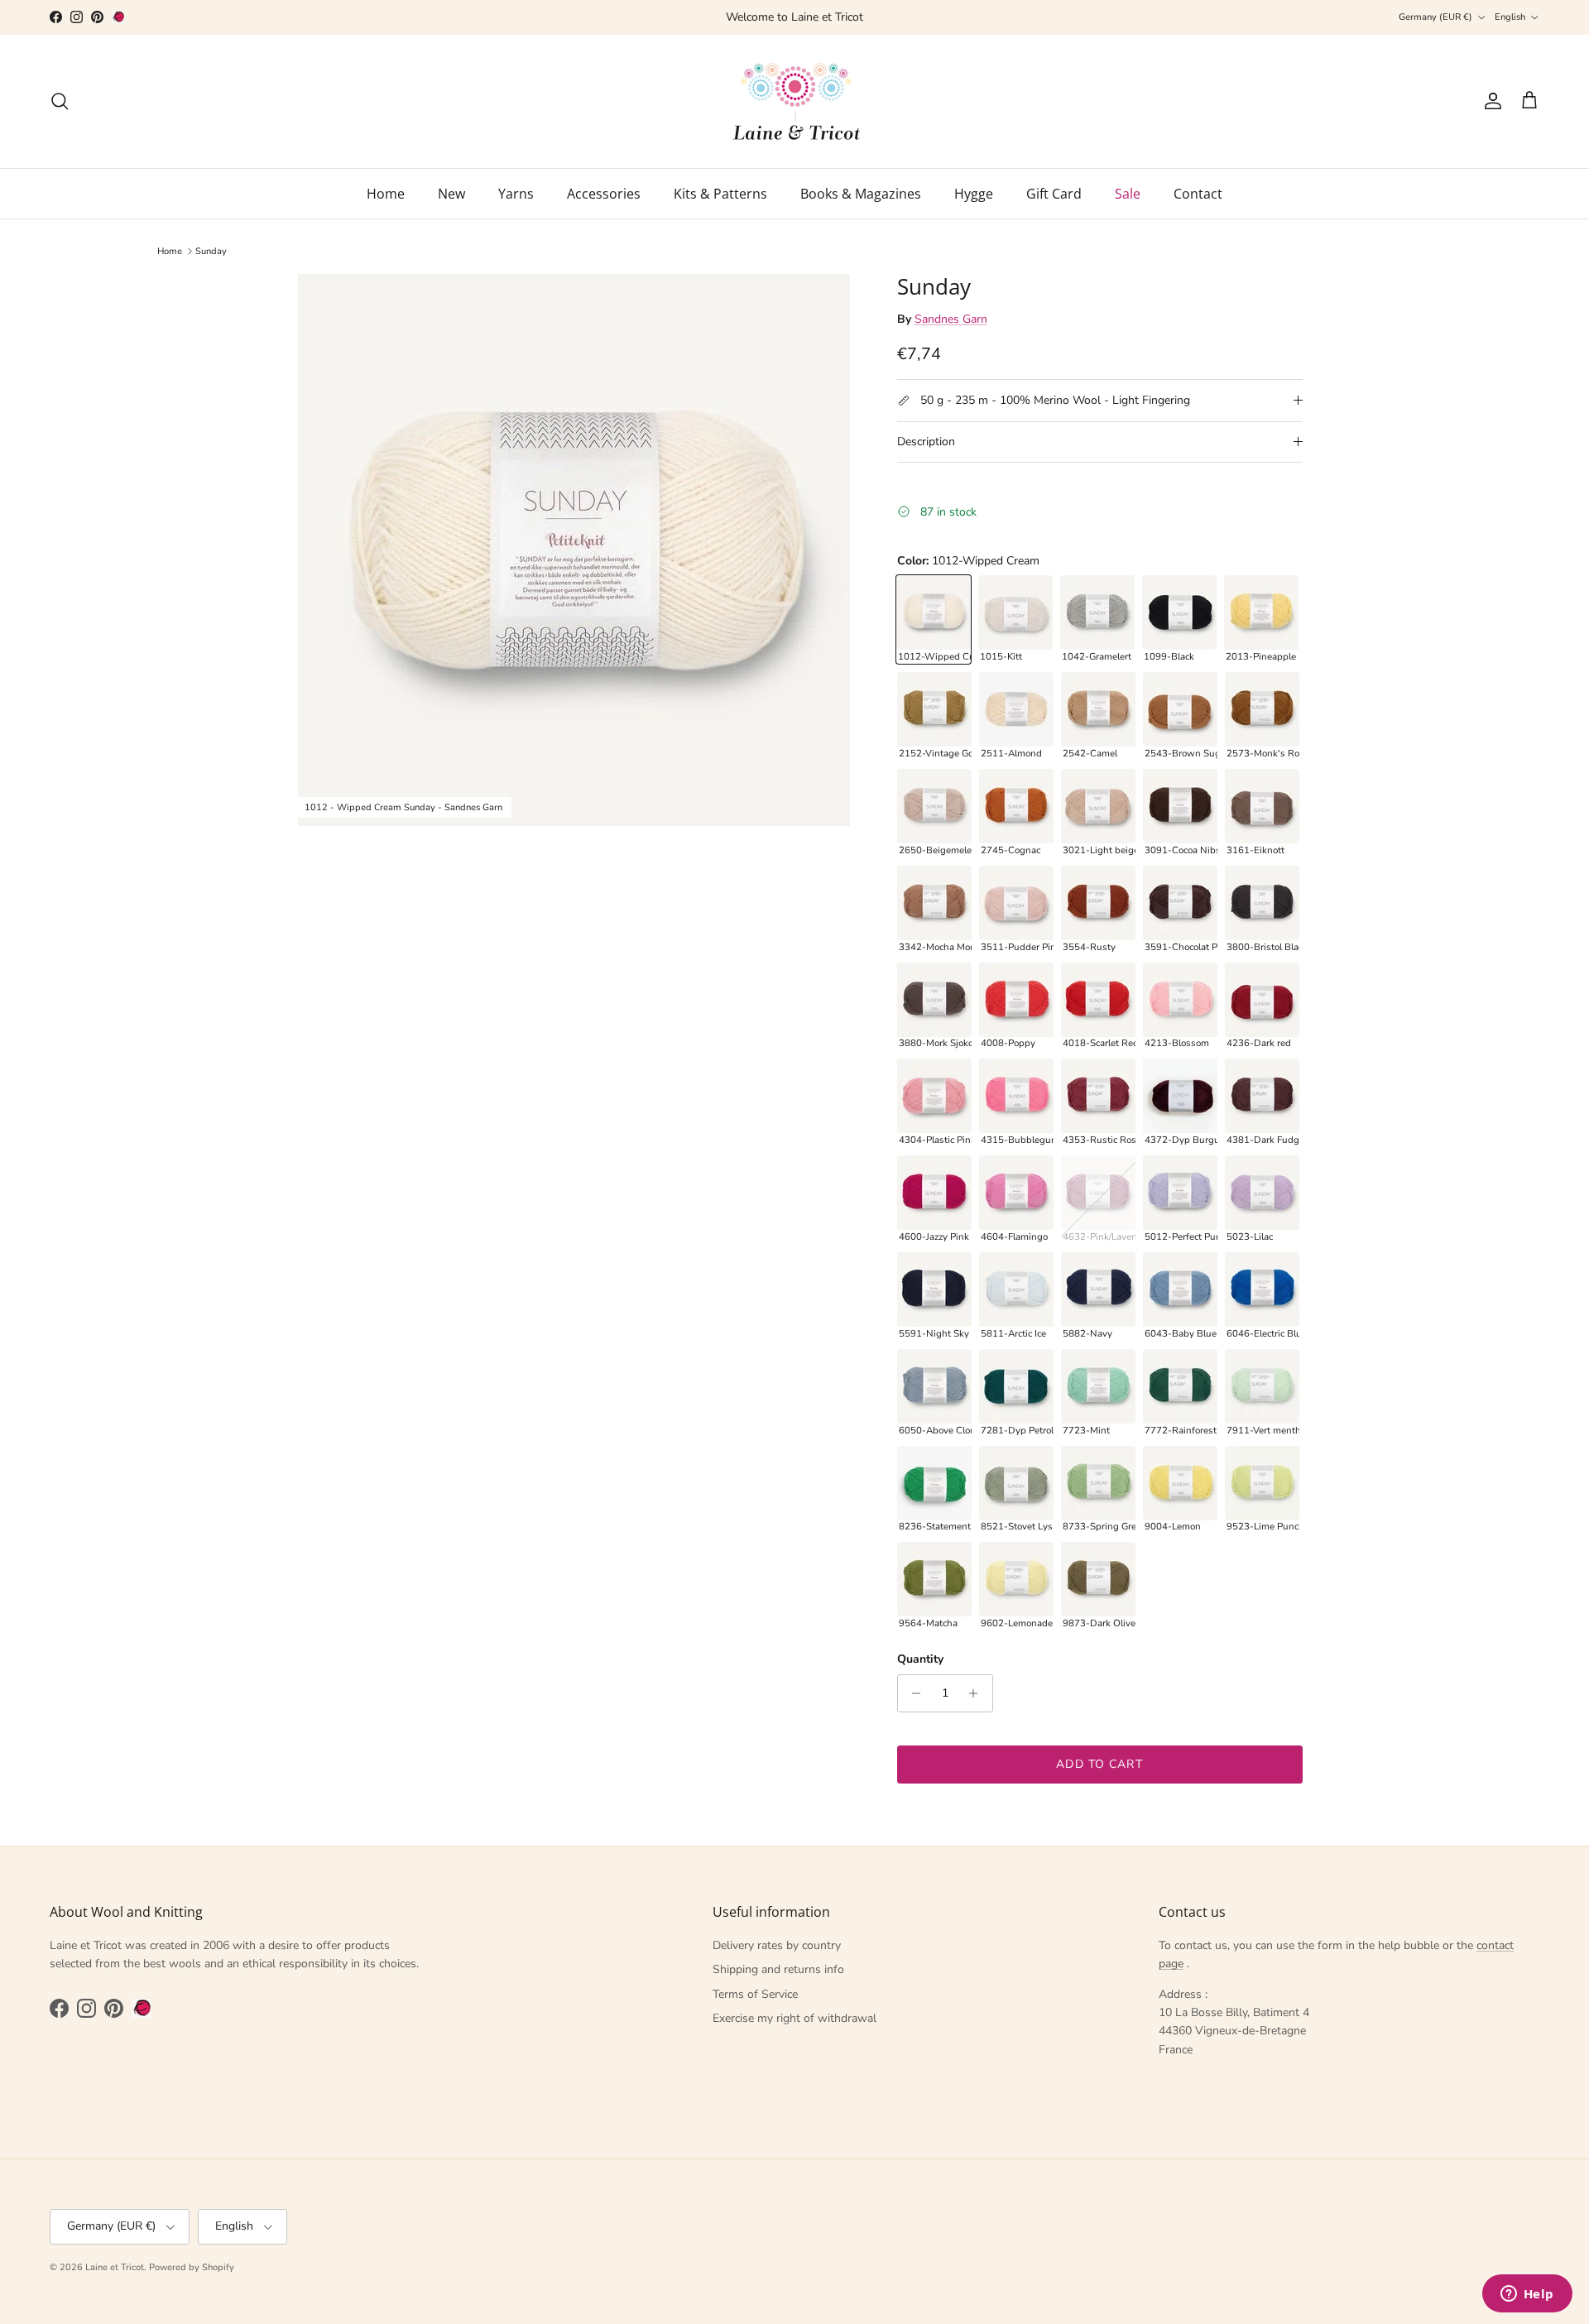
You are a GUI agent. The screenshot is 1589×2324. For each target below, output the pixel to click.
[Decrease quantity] (912, 1693)
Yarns (516, 194)
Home (386, 194)
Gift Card (1054, 194)
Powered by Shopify (192, 2267)
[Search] (60, 101)
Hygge (974, 194)
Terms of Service (755, 1994)
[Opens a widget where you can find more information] (1527, 2295)
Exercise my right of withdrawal (794, 2018)
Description (926, 442)
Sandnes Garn (951, 319)
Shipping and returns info (778, 1969)
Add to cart (1099, 1764)
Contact (1198, 194)
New (451, 194)
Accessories (604, 194)
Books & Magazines (861, 194)
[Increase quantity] (978, 1693)
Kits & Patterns (720, 194)
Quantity (920, 1659)
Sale (1128, 194)
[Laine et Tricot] (795, 101)
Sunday (211, 251)
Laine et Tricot (115, 2267)
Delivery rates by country (777, 1945)
